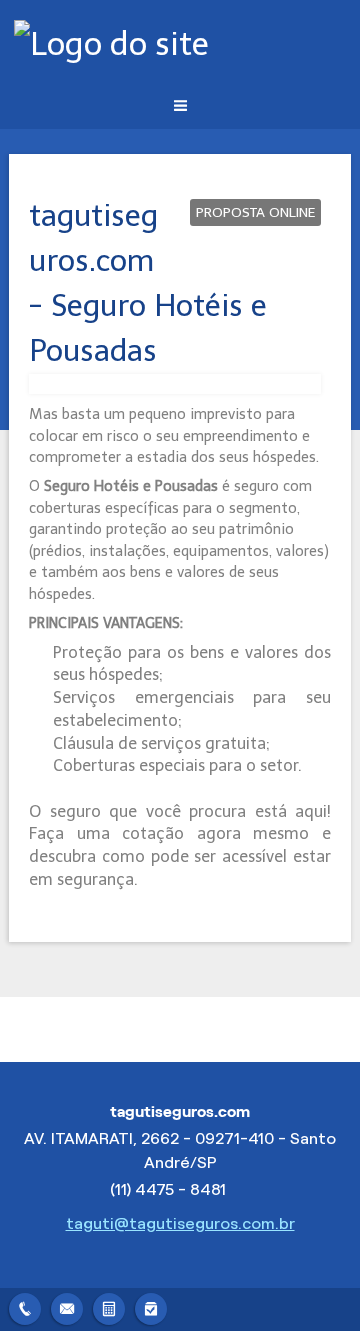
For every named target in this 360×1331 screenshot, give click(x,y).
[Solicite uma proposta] (109, 1306)
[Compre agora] (151, 1306)
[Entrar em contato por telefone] (25, 1309)
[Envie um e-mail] (67, 1306)
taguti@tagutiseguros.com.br (180, 1223)
